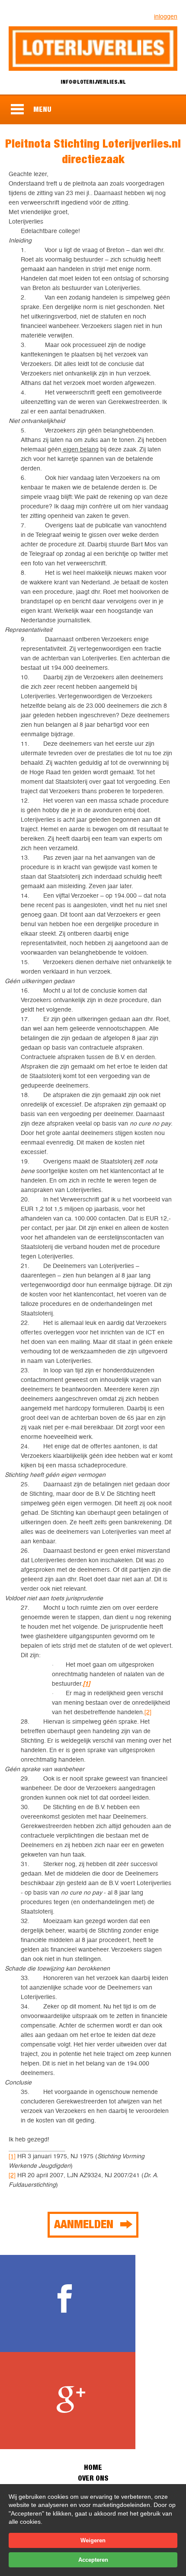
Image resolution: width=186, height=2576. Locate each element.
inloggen (166, 16)
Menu (42, 109)
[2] (148, 1712)
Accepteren (93, 2560)
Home (93, 2467)
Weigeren (93, 2540)
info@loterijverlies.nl (93, 82)
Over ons (93, 2478)
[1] (12, 2156)
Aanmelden (84, 2224)
